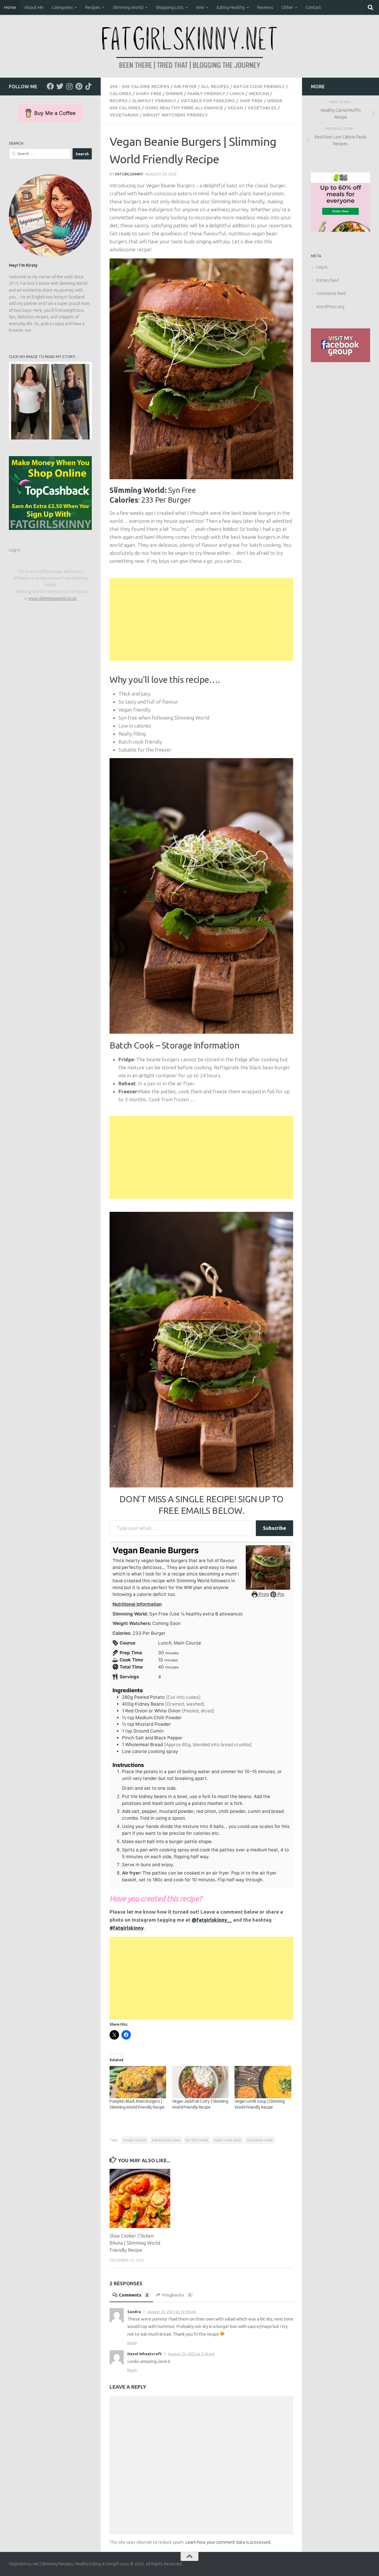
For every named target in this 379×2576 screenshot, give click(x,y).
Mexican (259, 94)
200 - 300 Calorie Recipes (139, 86)
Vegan (235, 108)
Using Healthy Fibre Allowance (184, 108)
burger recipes (135, 2140)
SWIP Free (251, 101)
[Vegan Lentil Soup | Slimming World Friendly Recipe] (263, 2082)
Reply (132, 2343)
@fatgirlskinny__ (212, 1920)
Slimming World (128, 7)
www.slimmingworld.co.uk (53, 598)
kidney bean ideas (166, 2140)
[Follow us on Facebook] (50, 86)
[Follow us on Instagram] (69, 86)
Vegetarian (124, 115)
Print (263, 1594)
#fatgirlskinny (126, 1928)
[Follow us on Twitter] (60, 86)
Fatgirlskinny (129, 174)
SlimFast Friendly (154, 101)
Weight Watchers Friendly (175, 115)
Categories (62, 7)
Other (287, 7)
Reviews (265, 7)
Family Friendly (206, 94)
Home (10, 7)
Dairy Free (149, 94)
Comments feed (331, 293)
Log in (15, 550)
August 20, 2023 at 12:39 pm (172, 2312)
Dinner (174, 94)
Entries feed (327, 280)
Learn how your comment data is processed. (229, 2542)
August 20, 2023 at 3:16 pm (191, 2354)
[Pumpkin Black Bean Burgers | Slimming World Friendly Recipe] (138, 2082)
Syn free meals (197, 2140)
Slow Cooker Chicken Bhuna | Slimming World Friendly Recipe (135, 2243)
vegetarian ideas (260, 2140)
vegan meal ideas (227, 2140)
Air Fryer (185, 86)
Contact (313, 7)
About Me (34, 7)
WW (200, 7)
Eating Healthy (231, 7)
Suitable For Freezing (208, 101)
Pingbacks (177, 2295)
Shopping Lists (170, 7)
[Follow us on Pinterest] (79, 86)
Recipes (93, 7)
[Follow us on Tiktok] (88, 86)
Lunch (237, 94)
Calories (121, 94)
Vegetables (262, 108)
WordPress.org (330, 307)
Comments (134, 2295)
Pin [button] (280, 1594)
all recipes (215, 86)
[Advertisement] (201, 619)
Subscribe (274, 1528)
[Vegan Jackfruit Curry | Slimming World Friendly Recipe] (200, 2082)
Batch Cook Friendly (259, 86)
